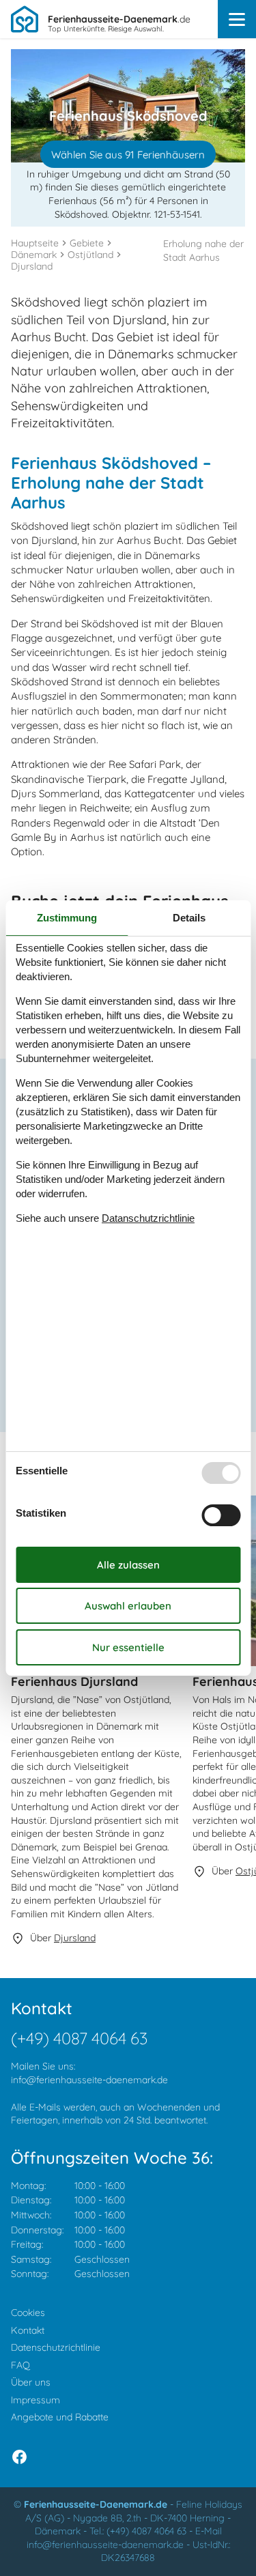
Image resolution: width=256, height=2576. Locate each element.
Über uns (31, 2382)
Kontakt (28, 2330)
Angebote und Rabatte (60, 2417)
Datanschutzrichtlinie (148, 1218)
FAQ (20, 2365)
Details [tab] (189, 918)
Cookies (28, 2313)
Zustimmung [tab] (67, 918)
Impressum (35, 2400)
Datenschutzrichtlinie (56, 2347)
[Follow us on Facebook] (19, 2457)
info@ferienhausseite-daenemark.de (89, 2080)
